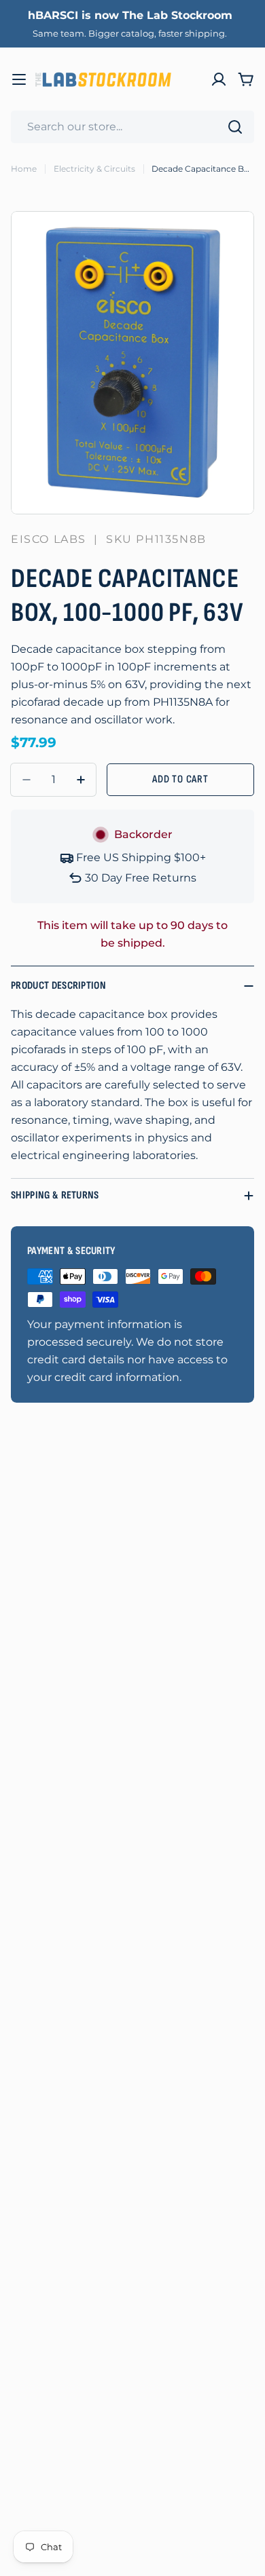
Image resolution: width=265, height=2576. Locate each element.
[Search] (235, 127)
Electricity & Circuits (94, 169)
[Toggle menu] (19, 79)
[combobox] (132, 127)
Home (24, 169)
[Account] (219, 79)
